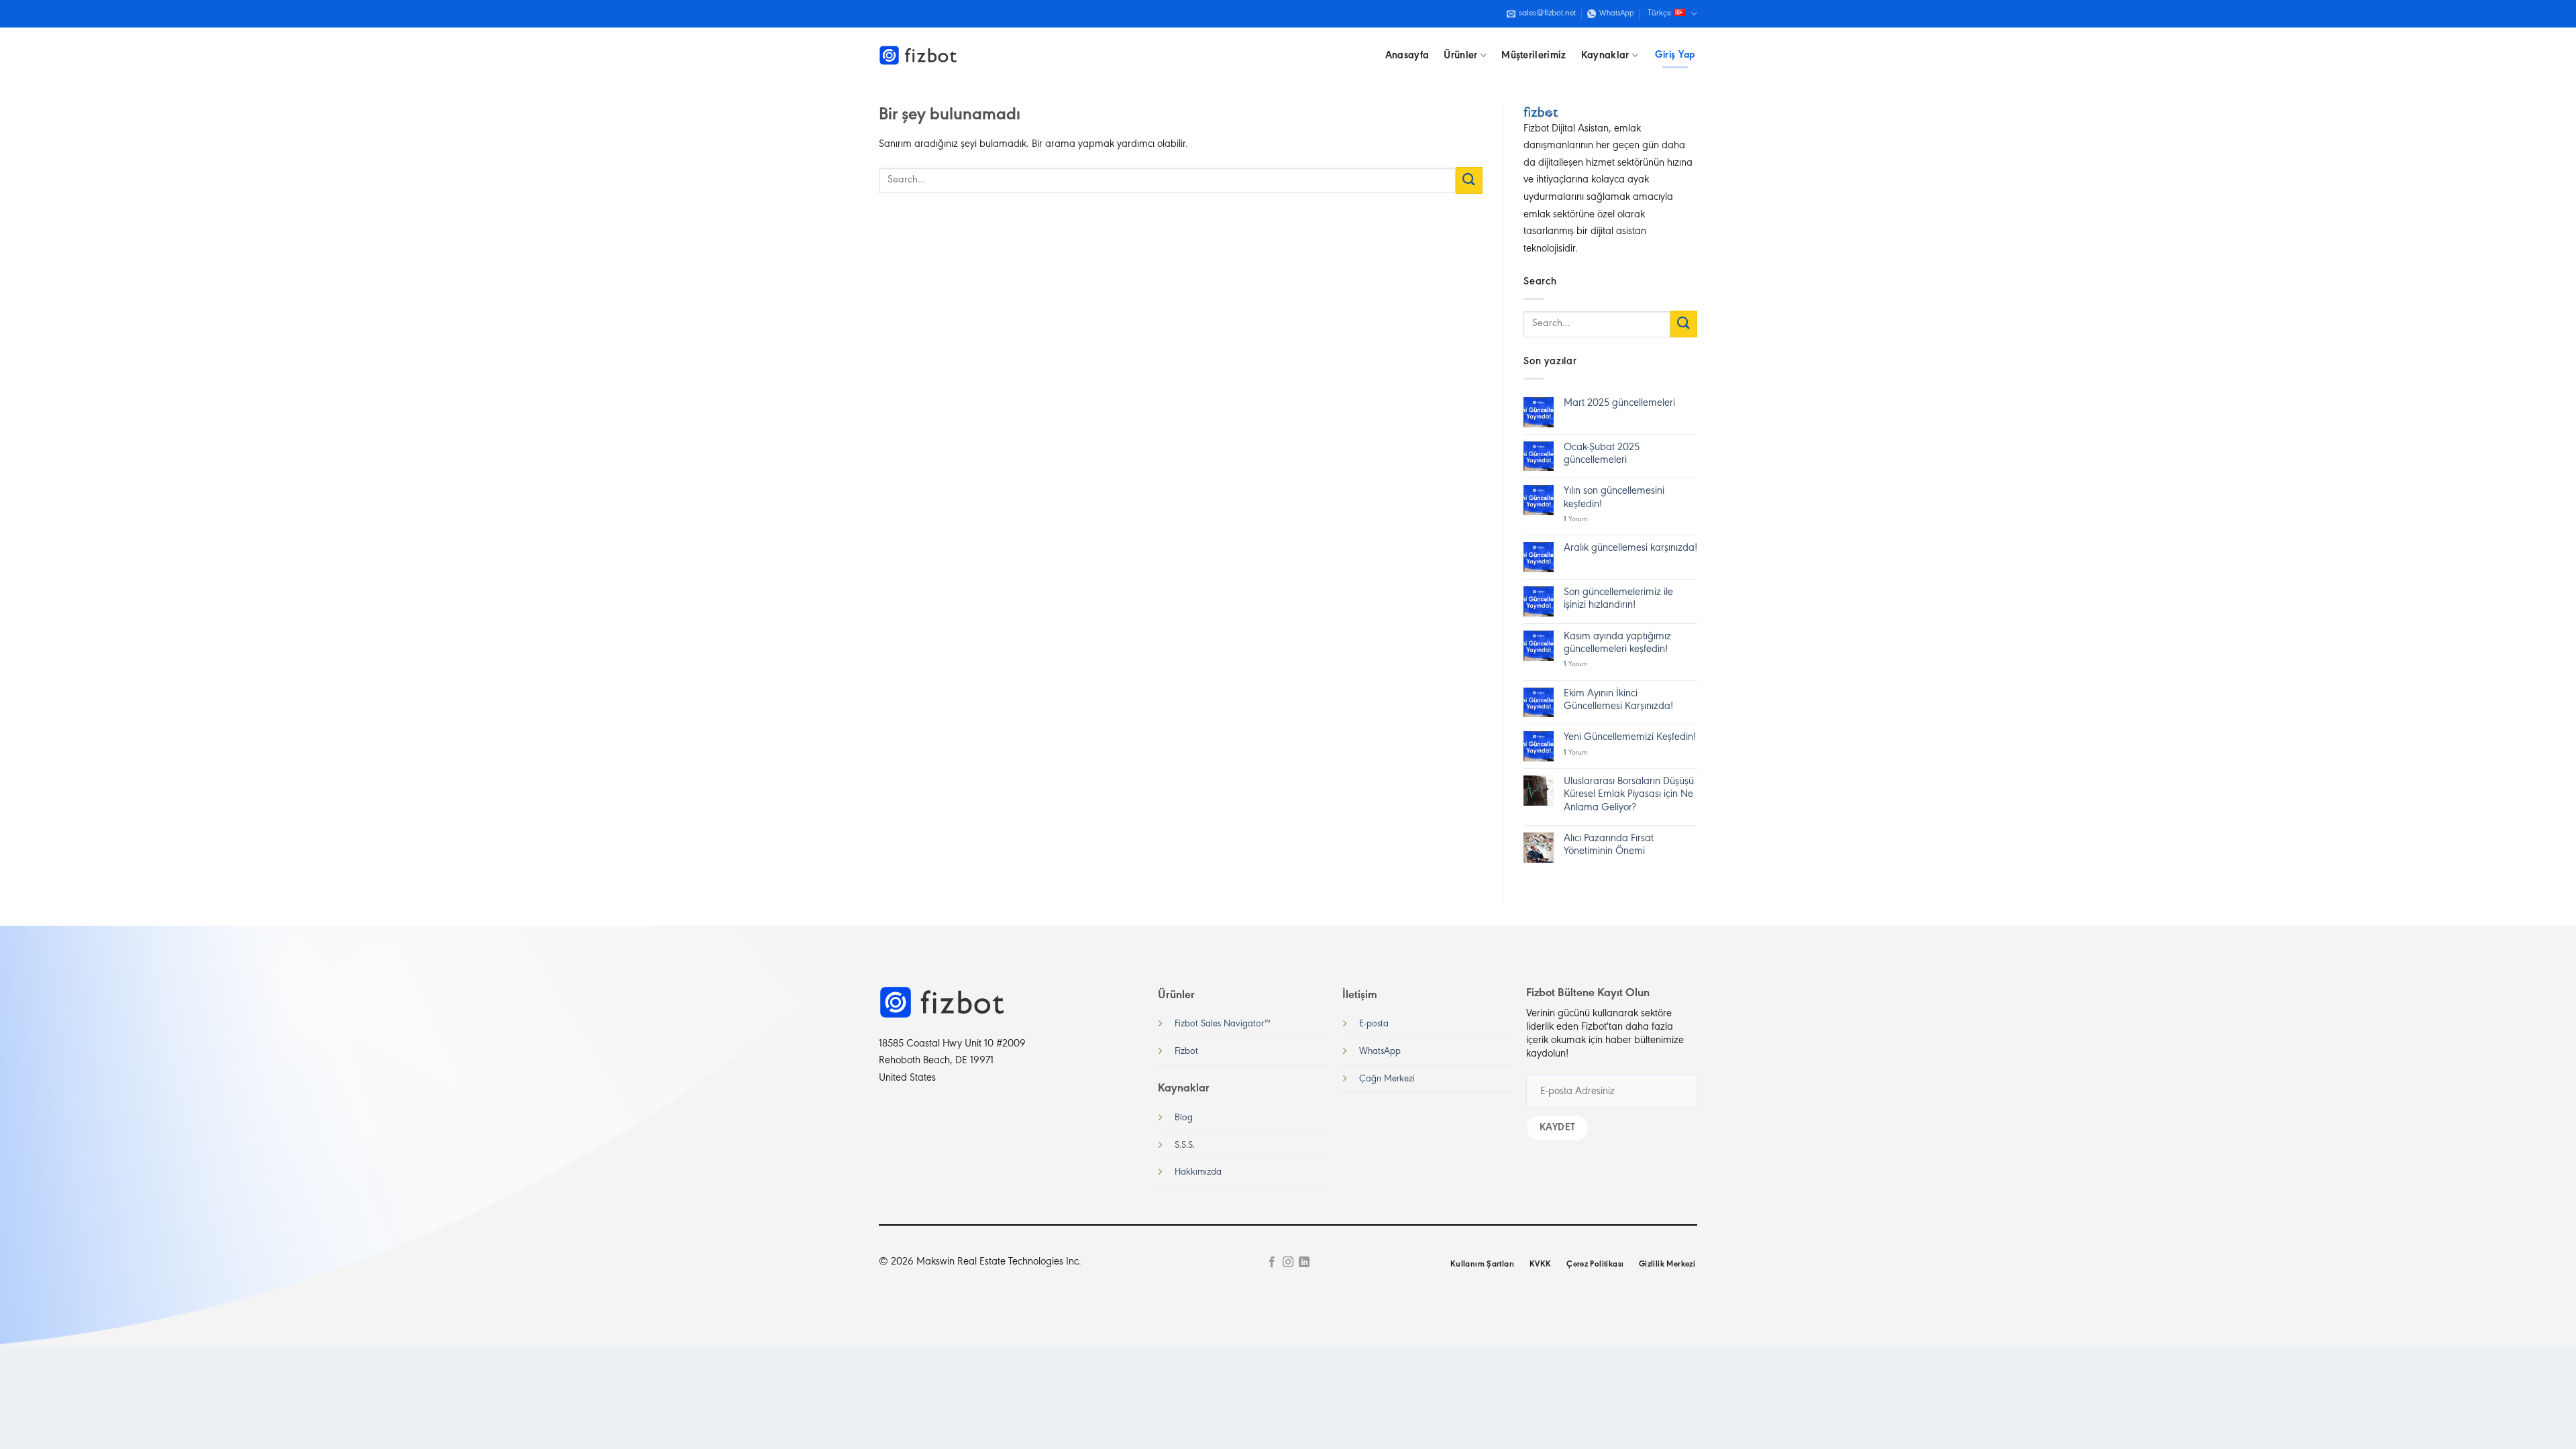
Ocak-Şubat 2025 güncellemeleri (1602, 454)
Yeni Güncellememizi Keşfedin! (1630, 737)
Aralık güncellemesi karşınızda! (1630, 548)
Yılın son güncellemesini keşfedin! (1614, 497)
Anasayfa (1407, 56)
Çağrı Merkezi (1387, 1079)
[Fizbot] (919, 56)
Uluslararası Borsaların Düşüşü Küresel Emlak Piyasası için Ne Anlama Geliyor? (1629, 794)
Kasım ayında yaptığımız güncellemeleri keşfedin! (1617, 643)
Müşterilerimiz (1534, 56)
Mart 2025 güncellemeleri (1619, 403)
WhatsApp (1380, 1052)
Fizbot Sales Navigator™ (1223, 1024)
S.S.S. (1185, 1145)
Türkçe (1659, 13)
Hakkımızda (1198, 1172)
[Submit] (1469, 180)
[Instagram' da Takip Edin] (1288, 1263)
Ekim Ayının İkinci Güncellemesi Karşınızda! (1618, 700)
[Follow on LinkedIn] (1304, 1263)
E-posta (1374, 1024)
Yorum (1576, 520)
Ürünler (1460, 56)
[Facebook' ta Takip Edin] (1271, 1263)
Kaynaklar (1605, 56)
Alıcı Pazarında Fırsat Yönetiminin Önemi (1609, 845)
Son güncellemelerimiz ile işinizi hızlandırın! (1618, 599)
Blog (1184, 1118)
